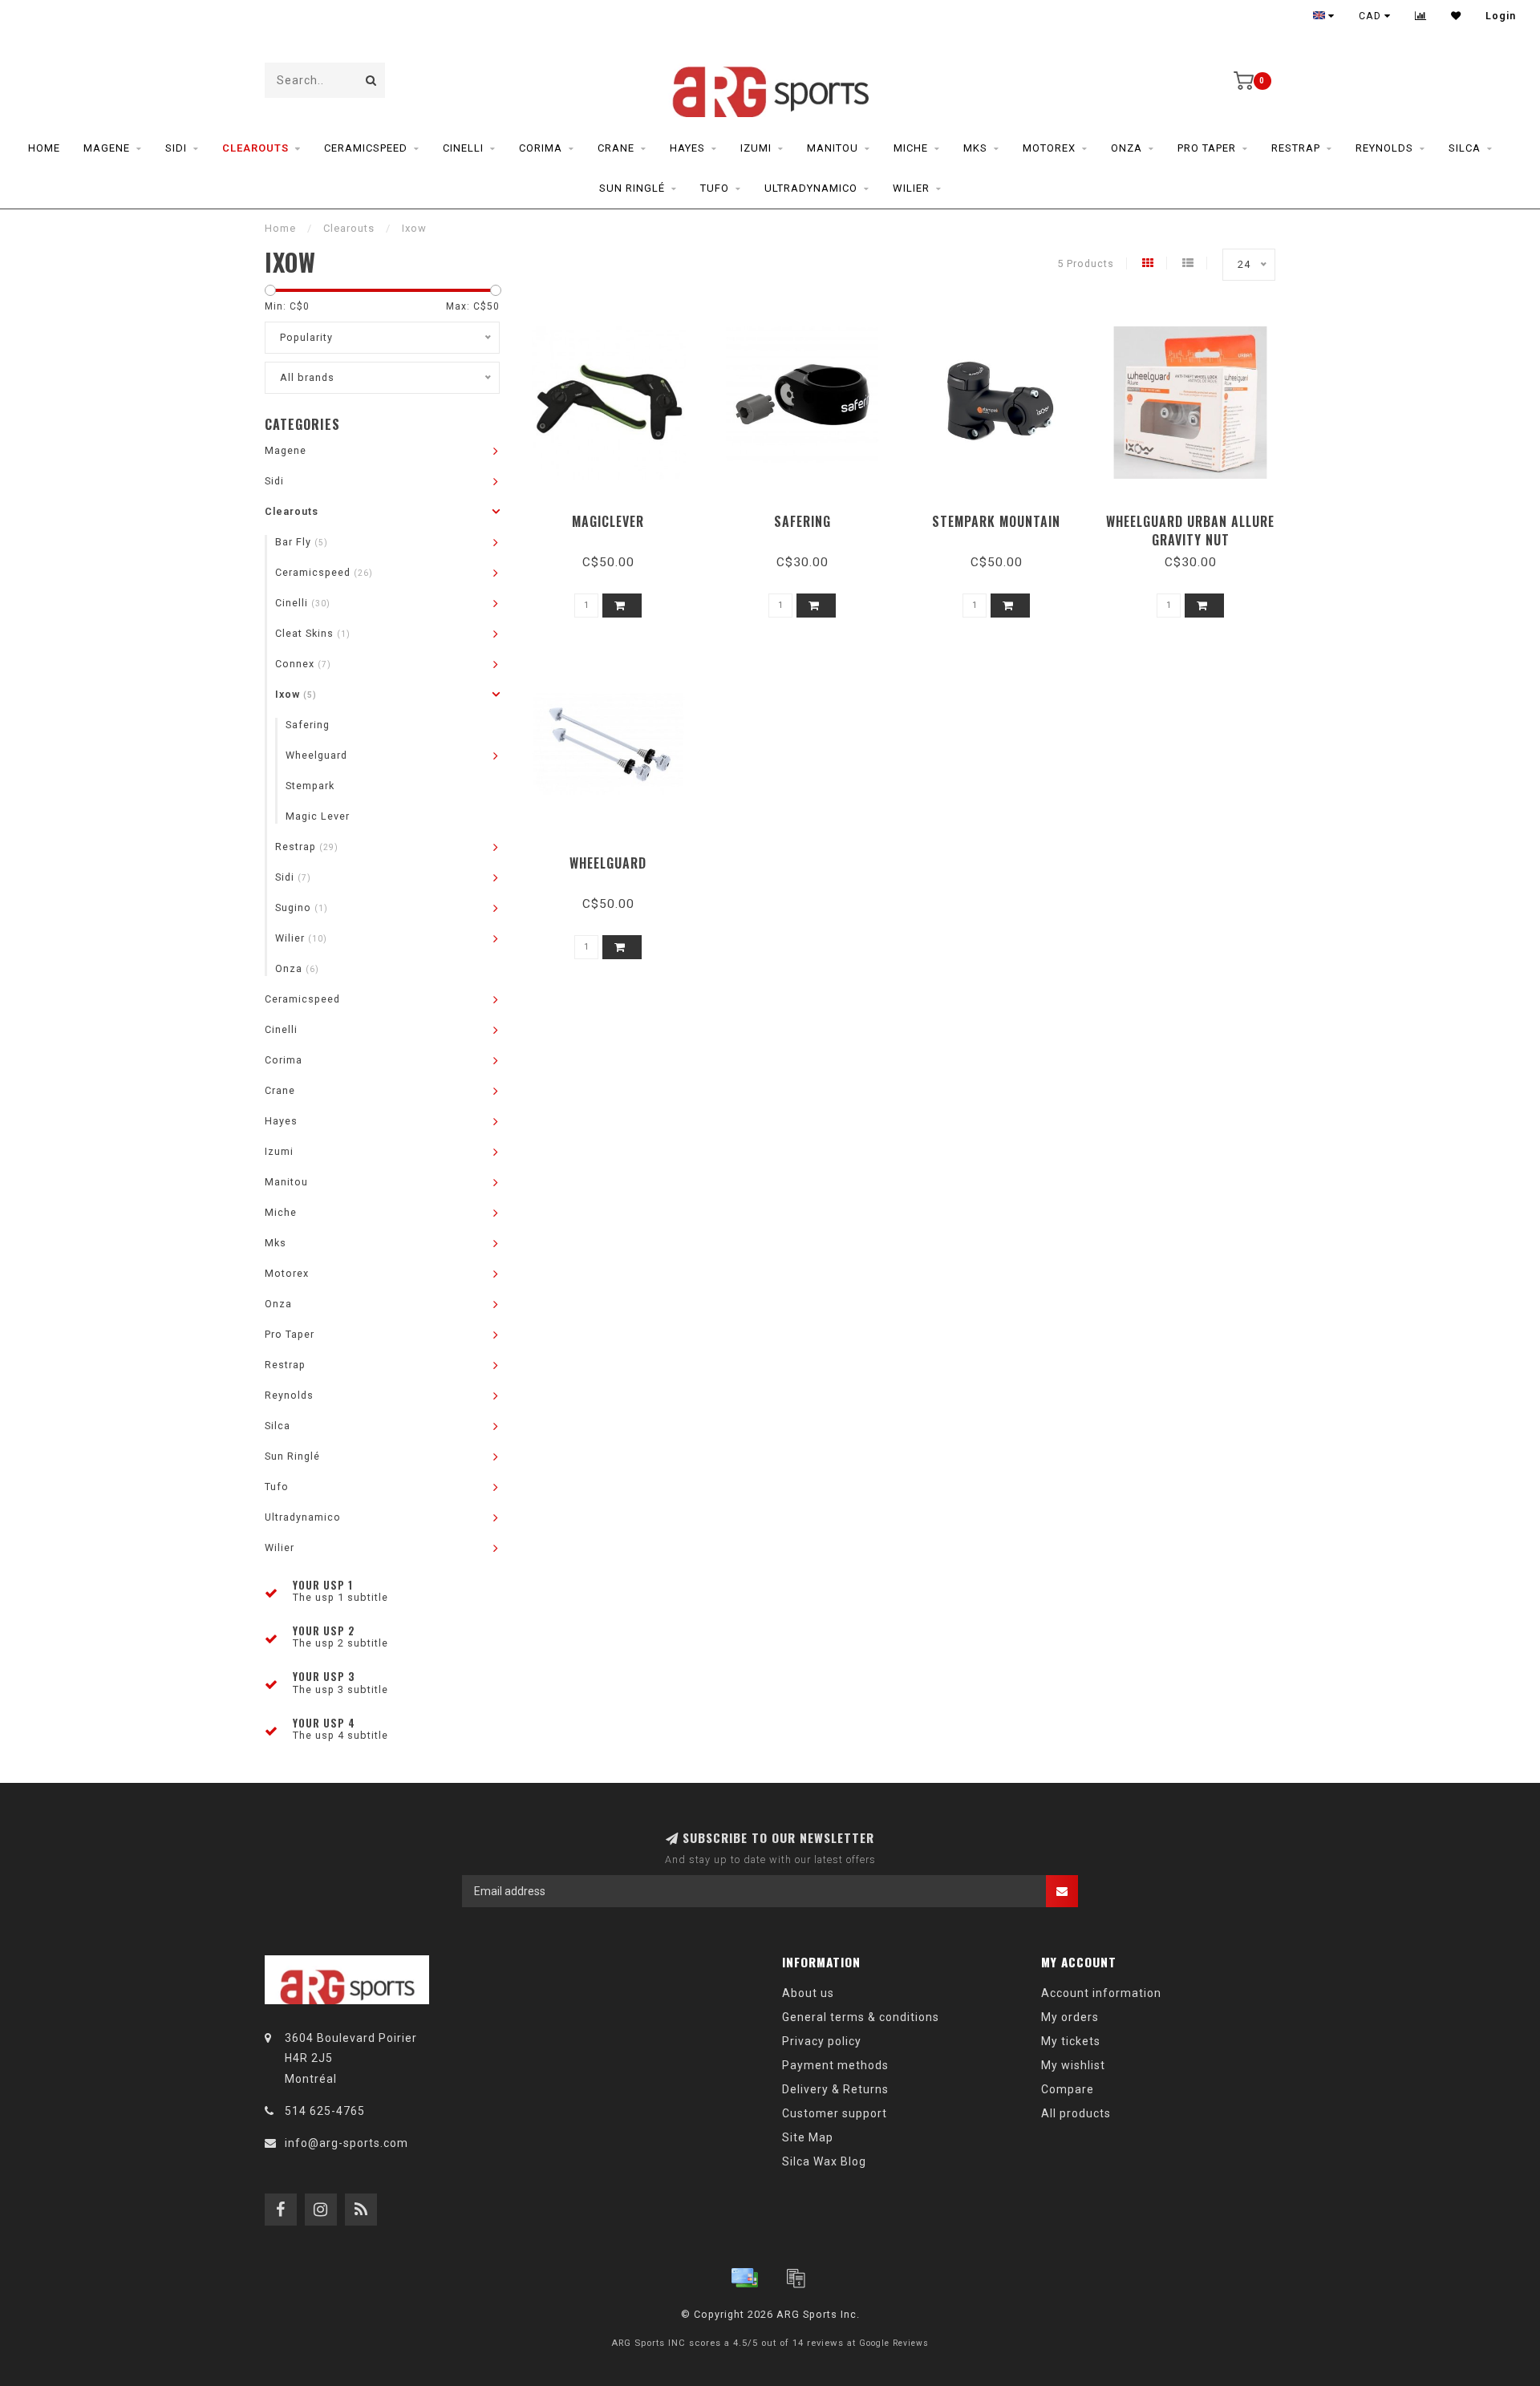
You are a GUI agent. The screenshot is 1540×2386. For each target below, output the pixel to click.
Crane (616, 148)
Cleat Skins (313, 633)
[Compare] (1421, 16)
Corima (541, 148)
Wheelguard (316, 755)
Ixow (296, 694)
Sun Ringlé (632, 188)
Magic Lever (318, 816)
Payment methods (835, 2065)
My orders (1070, 2017)
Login (1501, 16)
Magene (107, 148)
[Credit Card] (744, 2278)
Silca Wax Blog (824, 2161)
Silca (1465, 148)
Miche (911, 148)
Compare (1068, 2089)
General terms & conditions (861, 2017)
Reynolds (1384, 148)
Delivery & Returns (835, 2089)
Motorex (1049, 148)
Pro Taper (1207, 148)
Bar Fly (302, 542)
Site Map (808, 2137)
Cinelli (463, 148)
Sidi (176, 148)
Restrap (1296, 148)
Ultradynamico (811, 188)
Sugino (302, 907)
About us (808, 1993)
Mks (975, 148)
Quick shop (616, 516)
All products (1076, 2113)
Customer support (835, 2113)
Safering (308, 725)
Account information (1101, 1993)
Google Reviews (894, 2343)
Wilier (911, 188)
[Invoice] (796, 2278)
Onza (1127, 148)
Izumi (756, 148)
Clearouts (255, 148)
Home (44, 148)
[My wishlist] (1456, 16)
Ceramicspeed (366, 148)
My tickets (1071, 2041)
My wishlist (1073, 2065)
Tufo (715, 188)
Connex (303, 664)
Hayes (687, 148)
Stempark (310, 786)
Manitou (833, 148)
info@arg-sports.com (346, 2143)
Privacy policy (822, 2041)
